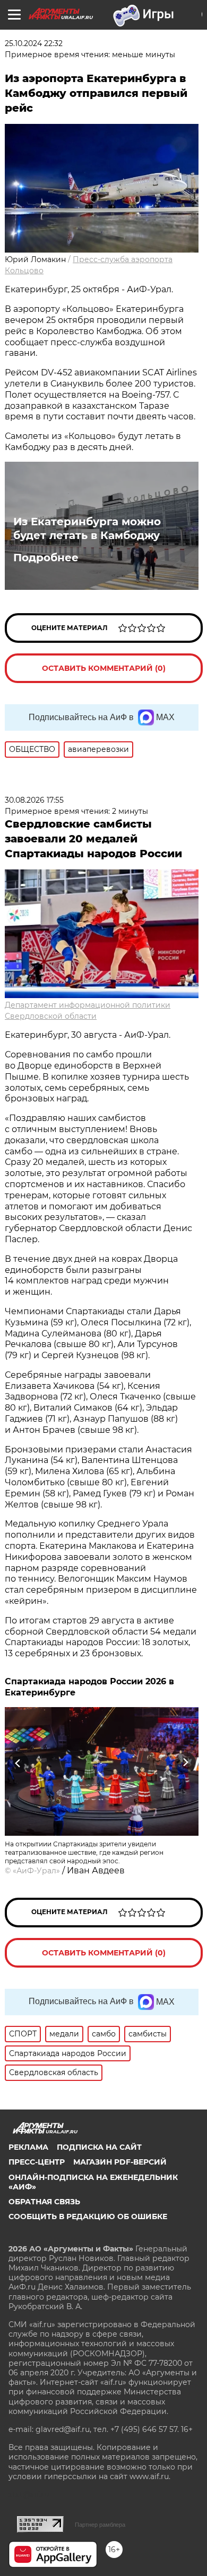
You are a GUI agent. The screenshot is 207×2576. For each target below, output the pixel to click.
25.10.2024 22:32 (34, 43)
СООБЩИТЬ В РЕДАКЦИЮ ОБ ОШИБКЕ (88, 2216)
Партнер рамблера (100, 2525)
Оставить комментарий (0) (104, 668)
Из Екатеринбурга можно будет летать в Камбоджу (87, 528)
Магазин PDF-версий (120, 2162)
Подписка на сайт (99, 2147)
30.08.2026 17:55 (34, 800)
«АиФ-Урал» (36, 1871)
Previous (16, 1763)
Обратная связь (44, 2202)
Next (186, 1763)
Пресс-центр (37, 2162)
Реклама (28, 2147)
